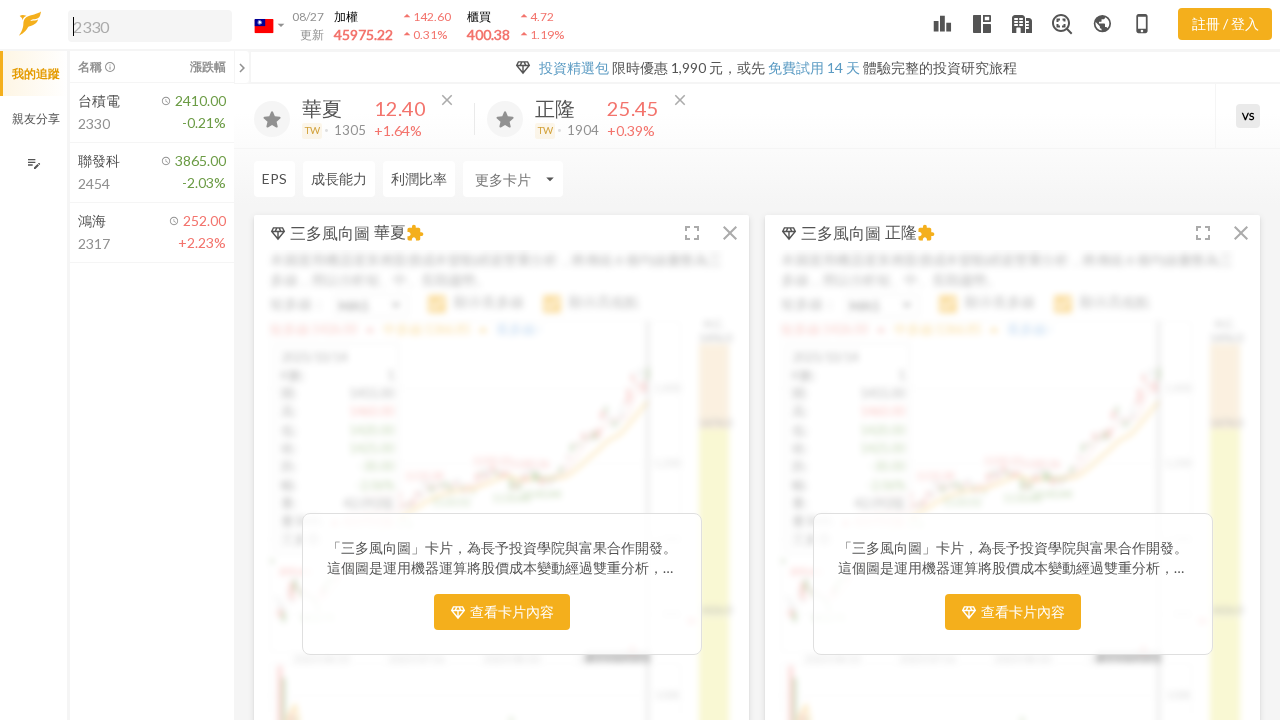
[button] (146, 25)
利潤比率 (419, 178)
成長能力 (339, 178)
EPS (274, 178)
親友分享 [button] (36, 118)
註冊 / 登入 (1225, 23)
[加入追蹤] (272, 119)
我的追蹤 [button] (36, 73)
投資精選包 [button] (574, 67)
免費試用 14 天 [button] (814, 67)
